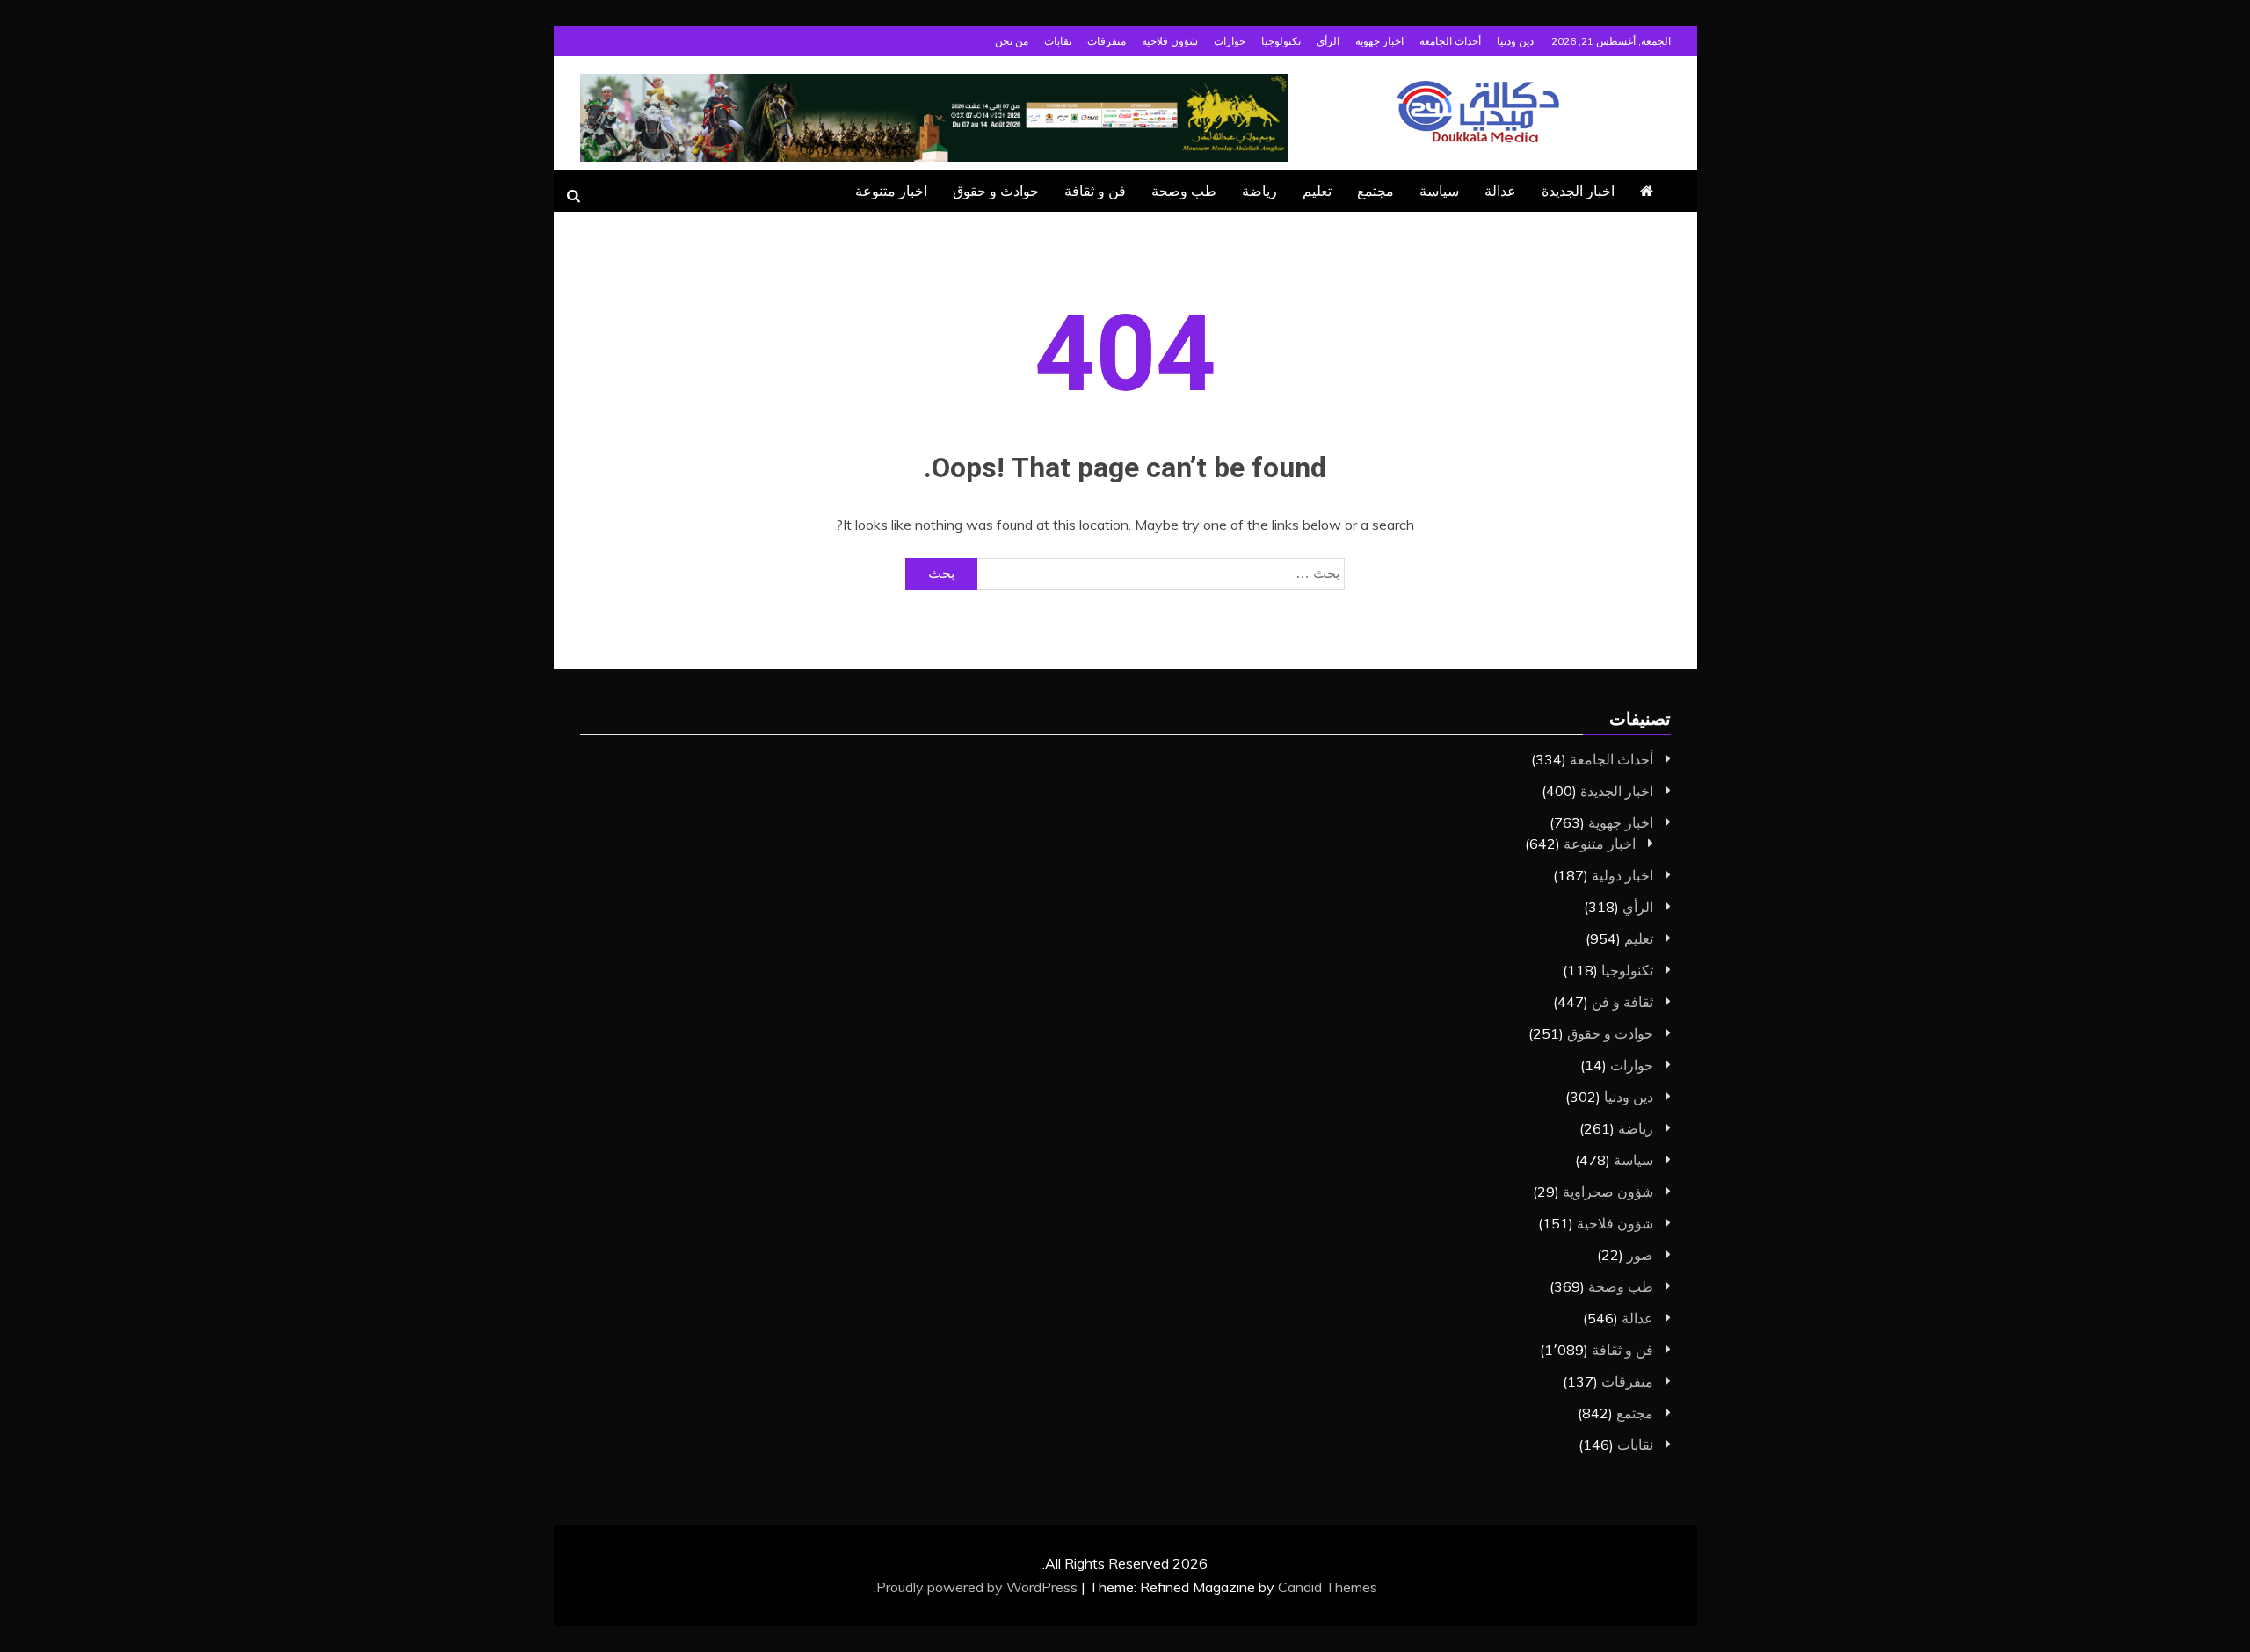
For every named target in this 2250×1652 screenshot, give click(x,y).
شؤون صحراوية (1608, 1192)
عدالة (1500, 191)
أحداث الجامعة (1450, 41)
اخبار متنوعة (891, 191)
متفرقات (1107, 41)
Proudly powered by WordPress (979, 1587)
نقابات (1058, 41)
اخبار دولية (1622, 875)
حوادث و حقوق (996, 191)
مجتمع (1375, 191)
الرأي (1328, 41)
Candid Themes (1328, 1587)
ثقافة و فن (1622, 1002)
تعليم (1317, 191)
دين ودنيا (1515, 41)
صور (1640, 1255)
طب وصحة (1184, 191)
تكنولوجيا (1281, 41)
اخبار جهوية (1379, 41)
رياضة (1259, 191)
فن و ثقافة (1095, 191)
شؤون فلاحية (1170, 41)
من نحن (1012, 41)
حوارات (1230, 41)
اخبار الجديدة (1578, 191)
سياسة (1439, 191)
